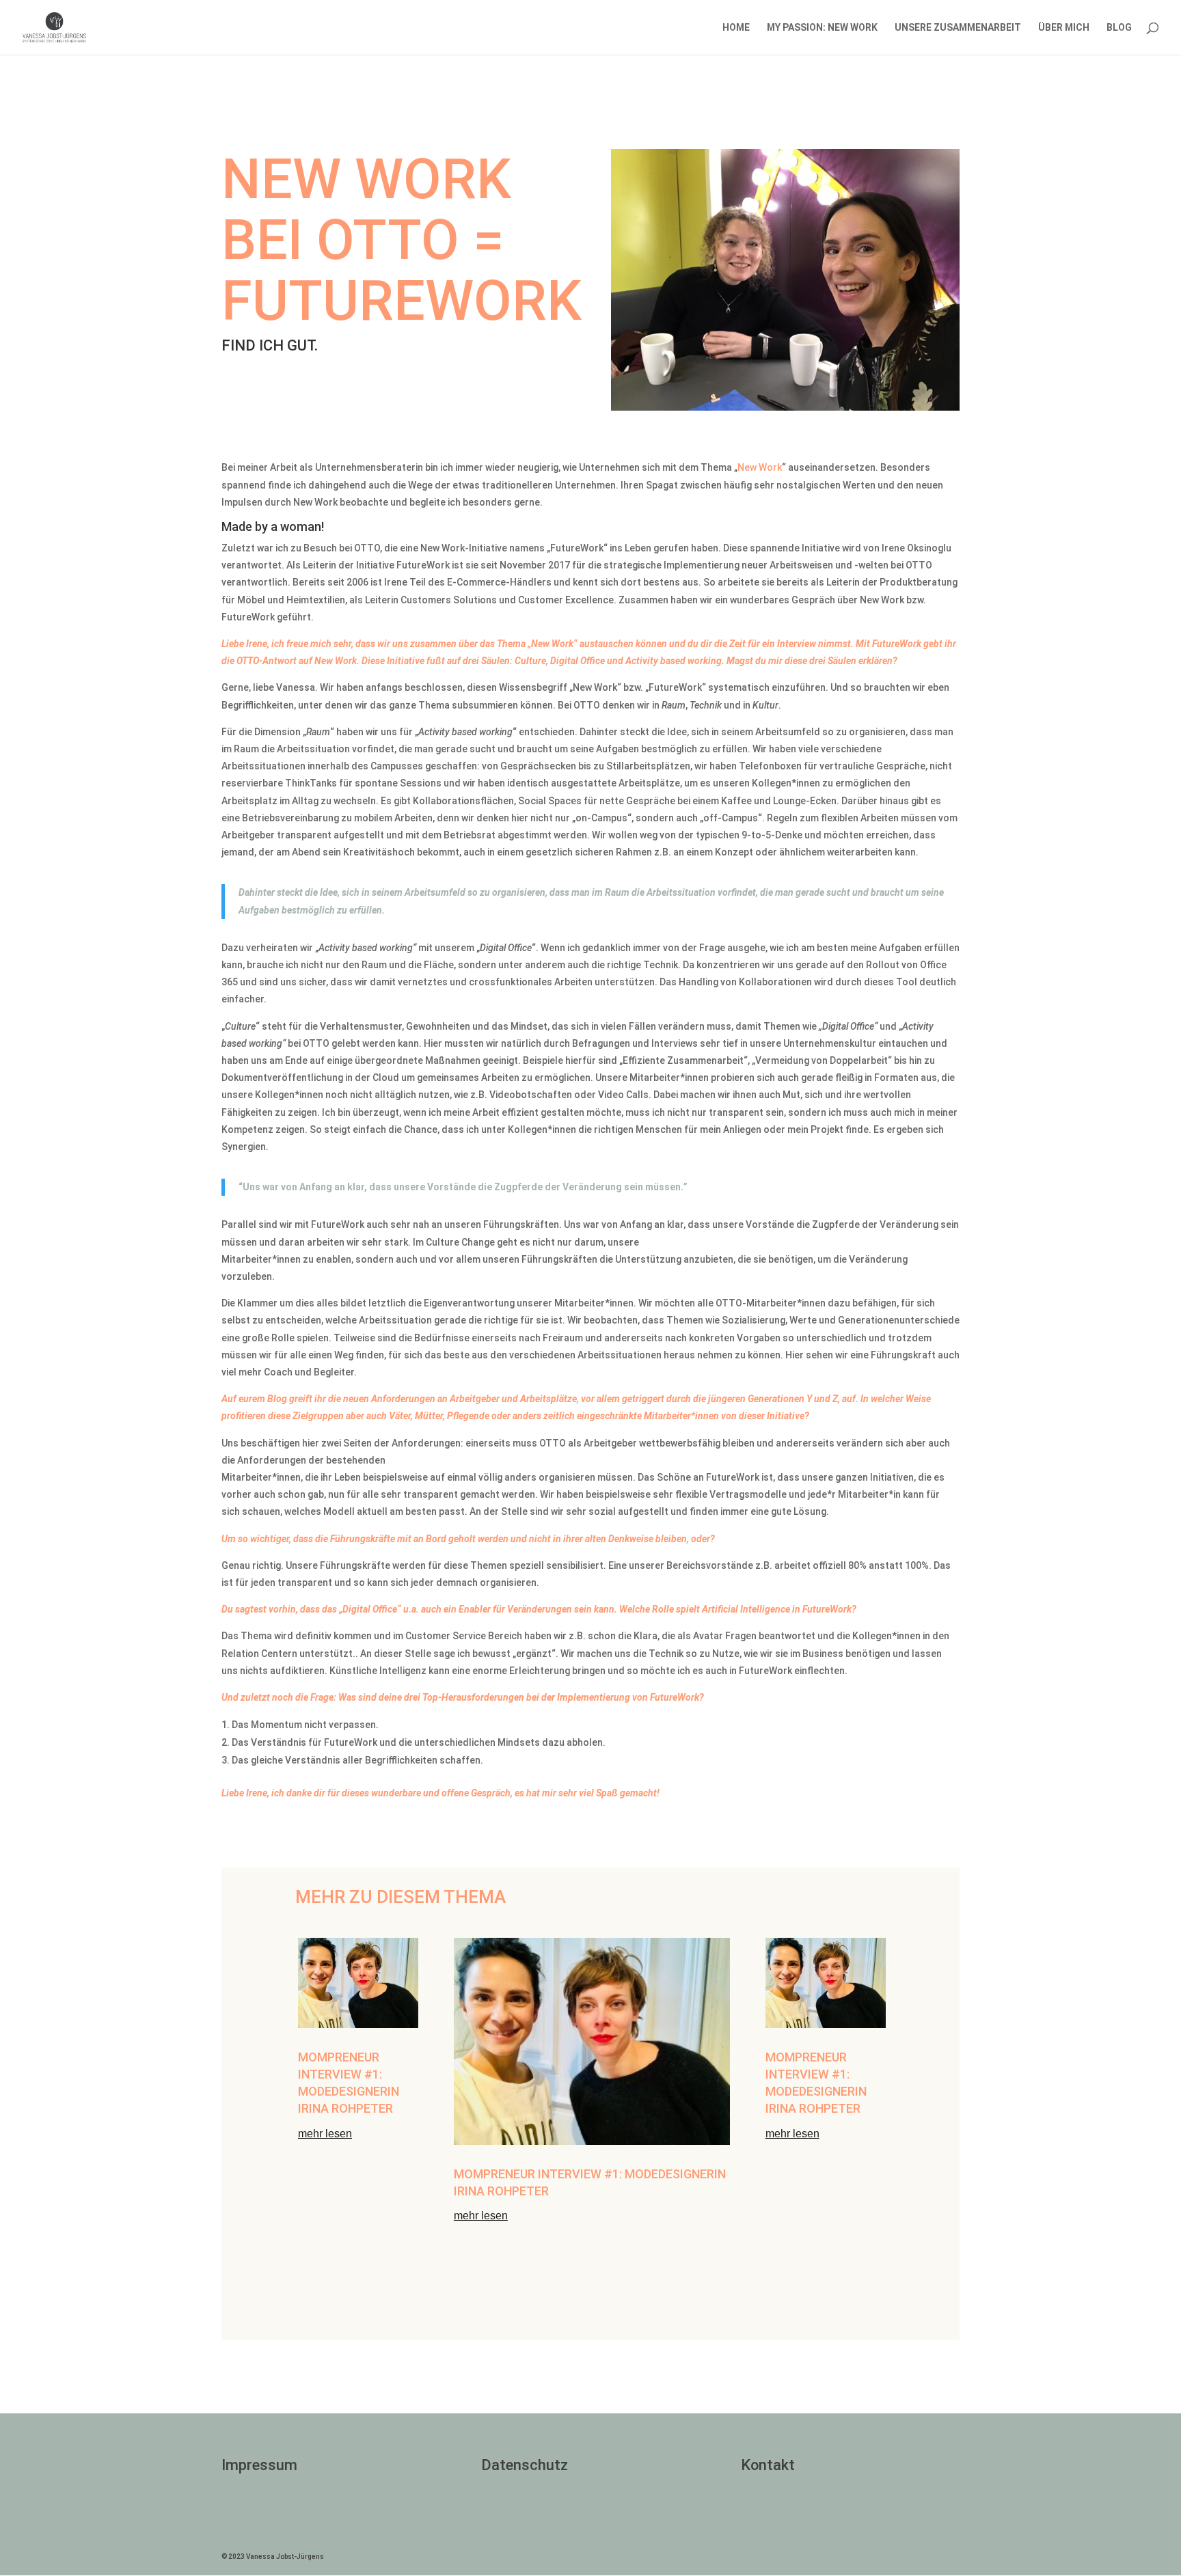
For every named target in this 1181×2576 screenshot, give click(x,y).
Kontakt (768, 2465)
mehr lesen (325, 2134)
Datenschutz (525, 2465)
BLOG (1119, 28)
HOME (736, 28)
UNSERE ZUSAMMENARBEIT (958, 28)
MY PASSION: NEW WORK (822, 28)
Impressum (259, 2465)
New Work (760, 467)
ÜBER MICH (1064, 28)
